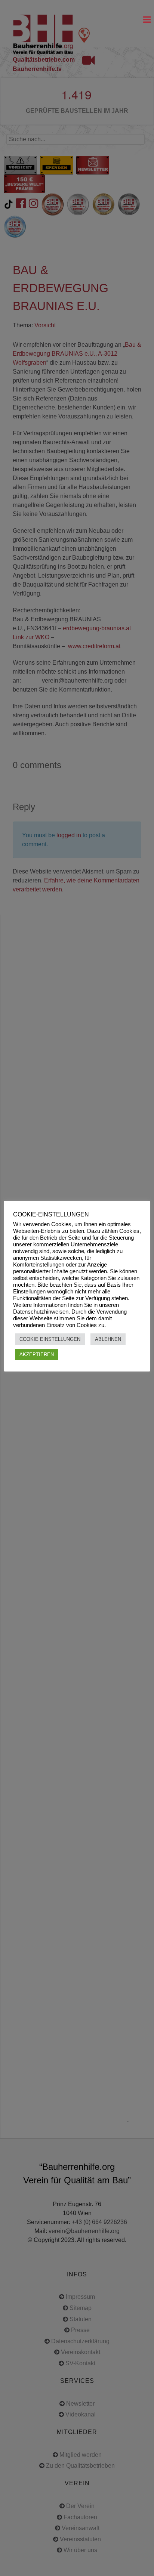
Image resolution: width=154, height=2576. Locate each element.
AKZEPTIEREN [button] (37, 1355)
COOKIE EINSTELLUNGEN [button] (50, 1339)
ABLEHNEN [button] (108, 1339)
